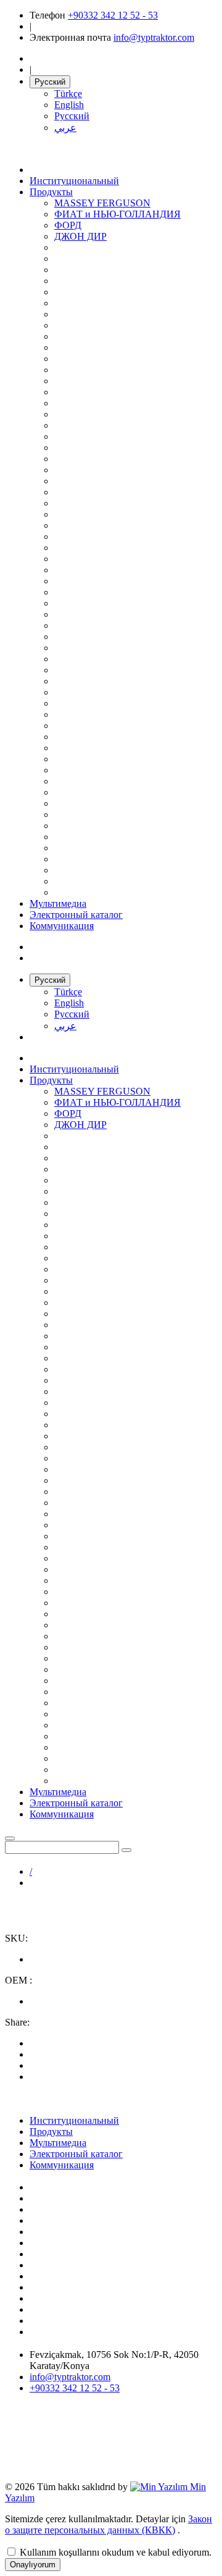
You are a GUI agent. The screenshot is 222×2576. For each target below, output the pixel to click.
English (69, 105)
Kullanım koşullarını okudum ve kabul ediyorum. (116, 2552)
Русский (50, 82)
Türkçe (68, 94)
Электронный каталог (76, 915)
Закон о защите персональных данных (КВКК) (109, 2524)
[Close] (10, 1838)
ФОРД (68, 225)
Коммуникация (62, 926)
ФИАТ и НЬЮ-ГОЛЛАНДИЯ (117, 214)
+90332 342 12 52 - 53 (113, 15)
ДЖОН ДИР (80, 236)
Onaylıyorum (33, 2565)
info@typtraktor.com (154, 37)
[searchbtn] (126, 1850)
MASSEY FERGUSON (102, 203)
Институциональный (74, 181)
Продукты (51, 192)
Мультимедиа (58, 903)
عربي (65, 128)
